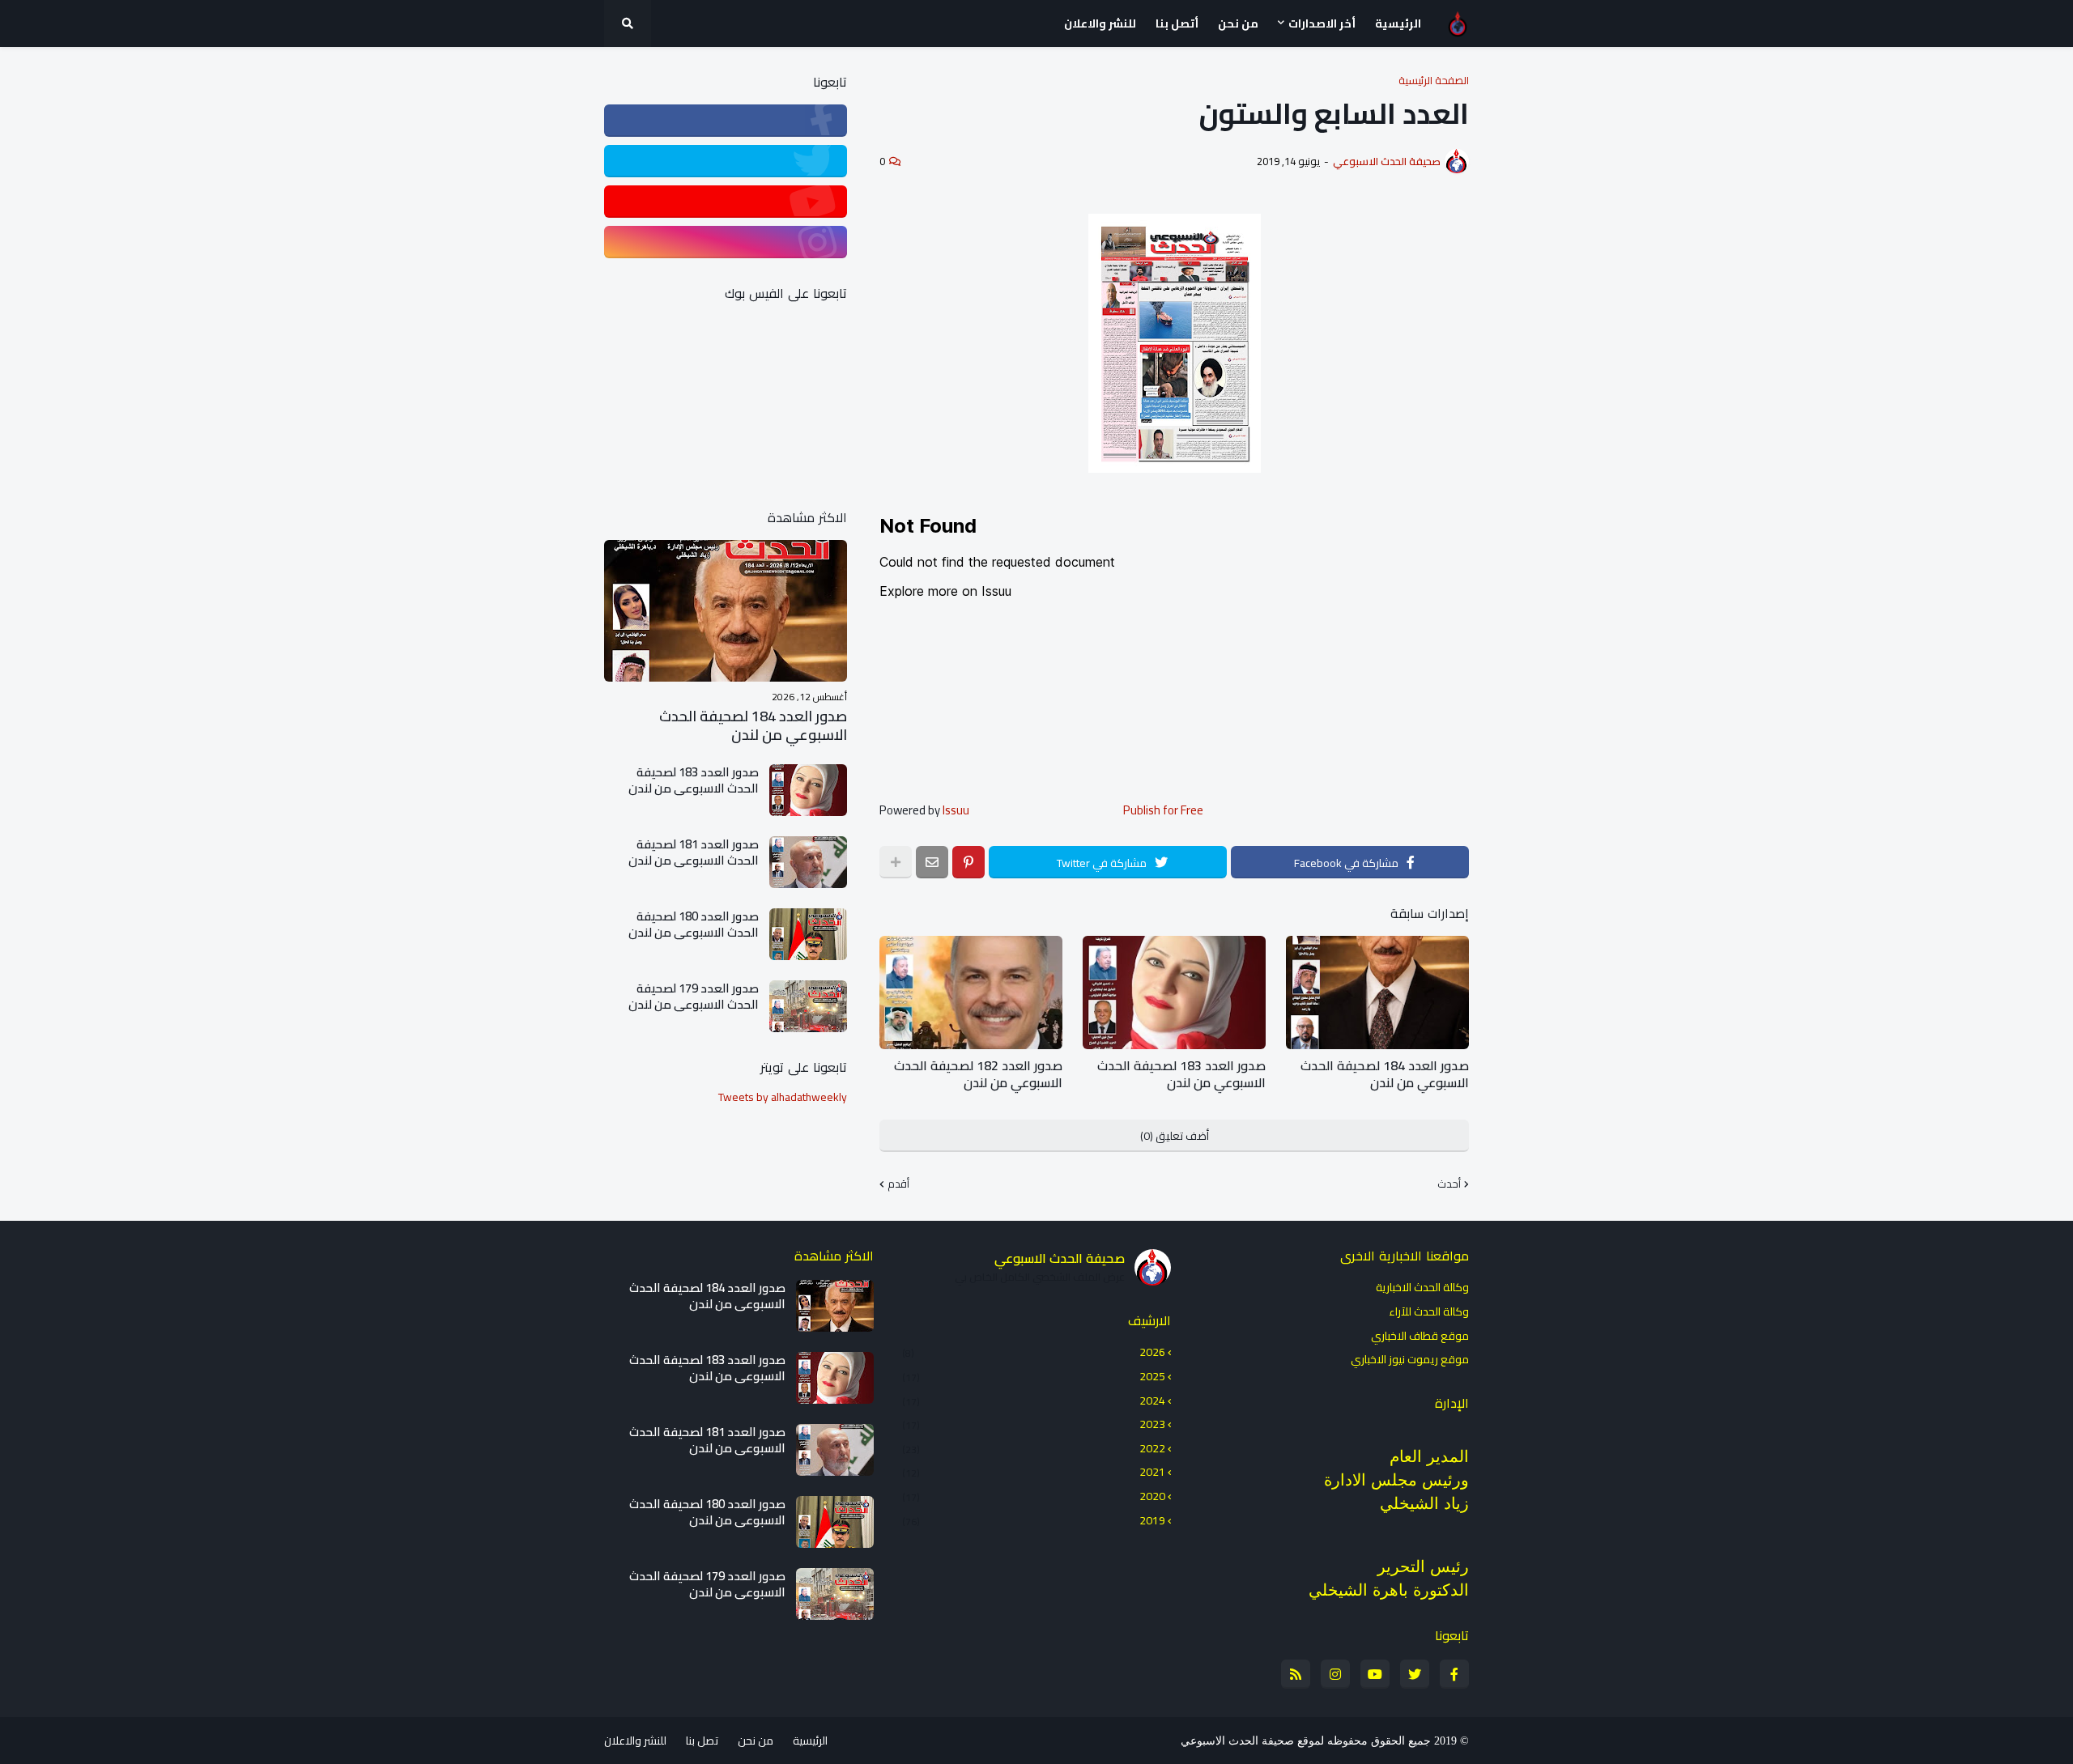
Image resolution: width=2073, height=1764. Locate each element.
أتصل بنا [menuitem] (1177, 23)
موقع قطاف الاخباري (1420, 1336)
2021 (1034, 1472)
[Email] (932, 862)
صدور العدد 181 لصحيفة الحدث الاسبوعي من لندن (694, 852)
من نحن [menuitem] (1238, 23)
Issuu (956, 810)
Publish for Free (1163, 810)
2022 (1034, 1448)
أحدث (1449, 1184)
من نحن (756, 1741)
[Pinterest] (968, 862)
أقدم (898, 1184)
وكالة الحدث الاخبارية (1422, 1289)
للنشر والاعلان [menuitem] (1100, 23)
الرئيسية (810, 1741)
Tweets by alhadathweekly (783, 1097)
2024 (1034, 1401)
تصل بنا (702, 1741)
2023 (1034, 1424)
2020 (1034, 1496)
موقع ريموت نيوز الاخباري (1410, 1358)
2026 (1034, 1354)
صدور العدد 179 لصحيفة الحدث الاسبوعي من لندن (694, 996)
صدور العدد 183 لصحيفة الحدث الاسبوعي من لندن (1181, 1074)
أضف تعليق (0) (1175, 1136)
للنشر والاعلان (635, 1741)
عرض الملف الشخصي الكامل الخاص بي (1040, 1277)
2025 (1034, 1376)
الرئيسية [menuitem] (1398, 23)
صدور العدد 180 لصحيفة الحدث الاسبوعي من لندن (694, 924)
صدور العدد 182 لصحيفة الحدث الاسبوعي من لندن (978, 1074)
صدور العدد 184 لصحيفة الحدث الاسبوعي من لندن (1385, 1074)
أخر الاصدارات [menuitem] (1322, 23)
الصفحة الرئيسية (1434, 81)
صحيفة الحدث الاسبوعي (1060, 1258)
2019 (1034, 1520)
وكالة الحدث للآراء (1429, 1311)
